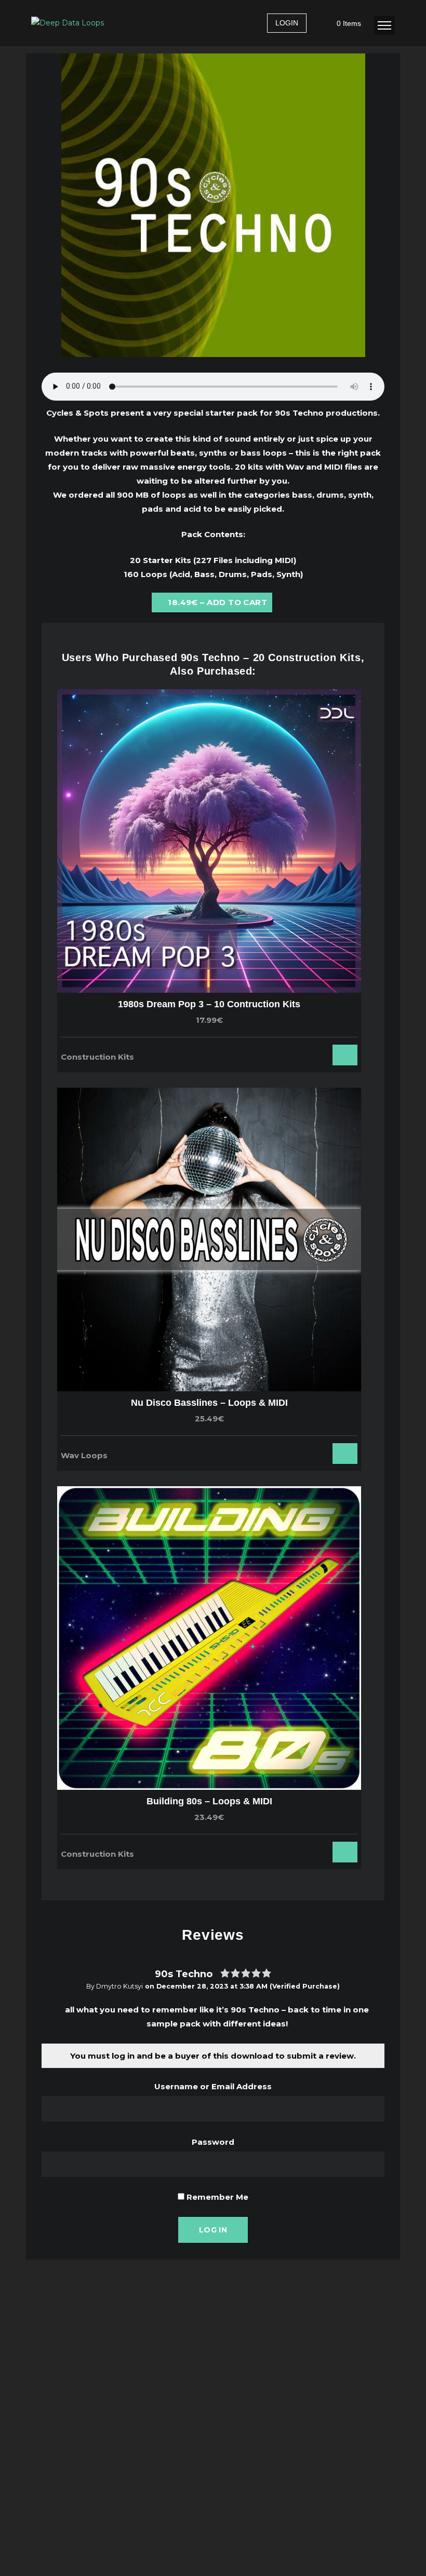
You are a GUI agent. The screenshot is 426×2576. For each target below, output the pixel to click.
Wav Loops (84, 1455)
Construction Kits (97, 1057)
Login (287, 23)
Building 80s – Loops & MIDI (209, 1801)
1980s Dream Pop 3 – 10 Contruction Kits (209, 1004)
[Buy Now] (325, 1052)
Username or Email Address (213, 2086)
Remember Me (216, 2197)
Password (213, 2142)
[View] (311, 1052)
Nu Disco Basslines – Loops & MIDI (209, 1403)
